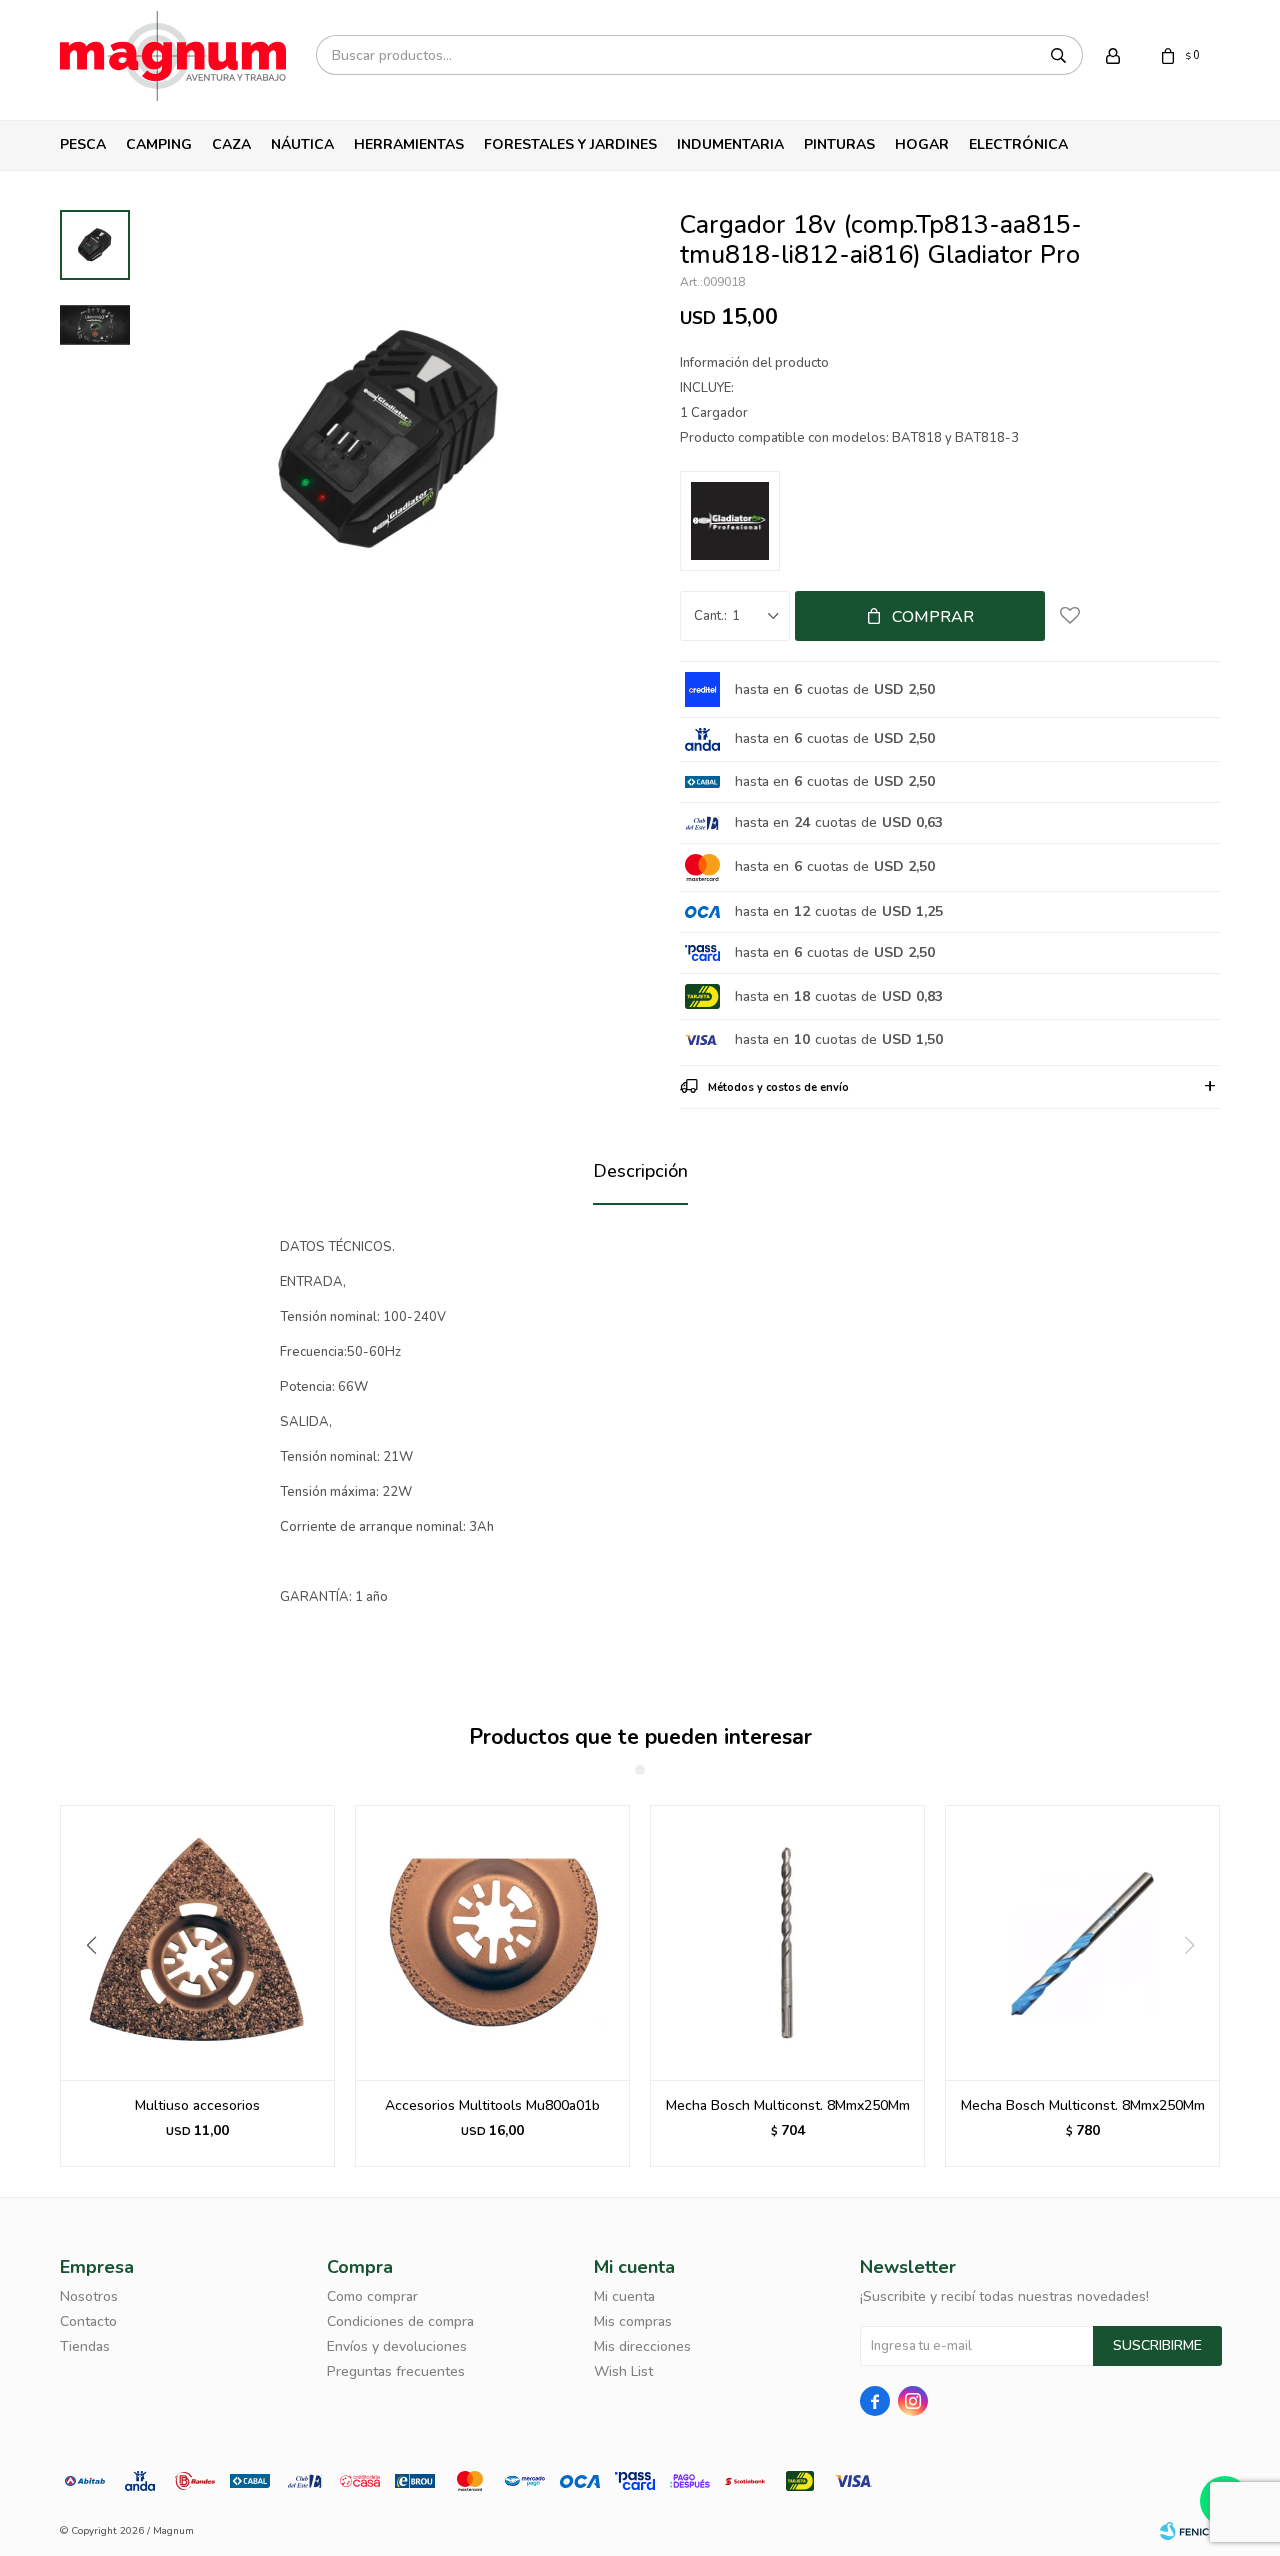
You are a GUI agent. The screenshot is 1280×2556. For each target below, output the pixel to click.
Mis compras (633, 2321)
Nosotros (89, 2296)
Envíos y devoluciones (397, 2346)
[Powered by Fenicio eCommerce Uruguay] (1190, 2531)
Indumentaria (730, 144)
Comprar (933, 617)
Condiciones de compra (400, 2321)
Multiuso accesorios (197, 2105)
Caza (231, 144)
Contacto (88, 2321)
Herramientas (409, 144)
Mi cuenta (624, 2296)
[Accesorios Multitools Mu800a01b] (492, 1942)
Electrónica (1018, 144)
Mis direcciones (642, 2346)
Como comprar (372, 2296)
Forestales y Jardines (570, 144)
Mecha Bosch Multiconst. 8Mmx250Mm (788, 2105)
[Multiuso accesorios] (197, 1942)
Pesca (83, 144)
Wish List (623, 2371)
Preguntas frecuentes (396, 2371)
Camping (159, 144)
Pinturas (839, 144)
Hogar (922, 144)
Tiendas (85, 2346)
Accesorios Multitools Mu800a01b (492, 2105)
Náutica (302, 144)
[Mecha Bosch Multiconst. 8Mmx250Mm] (787, 1942)
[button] (83, 1986)
